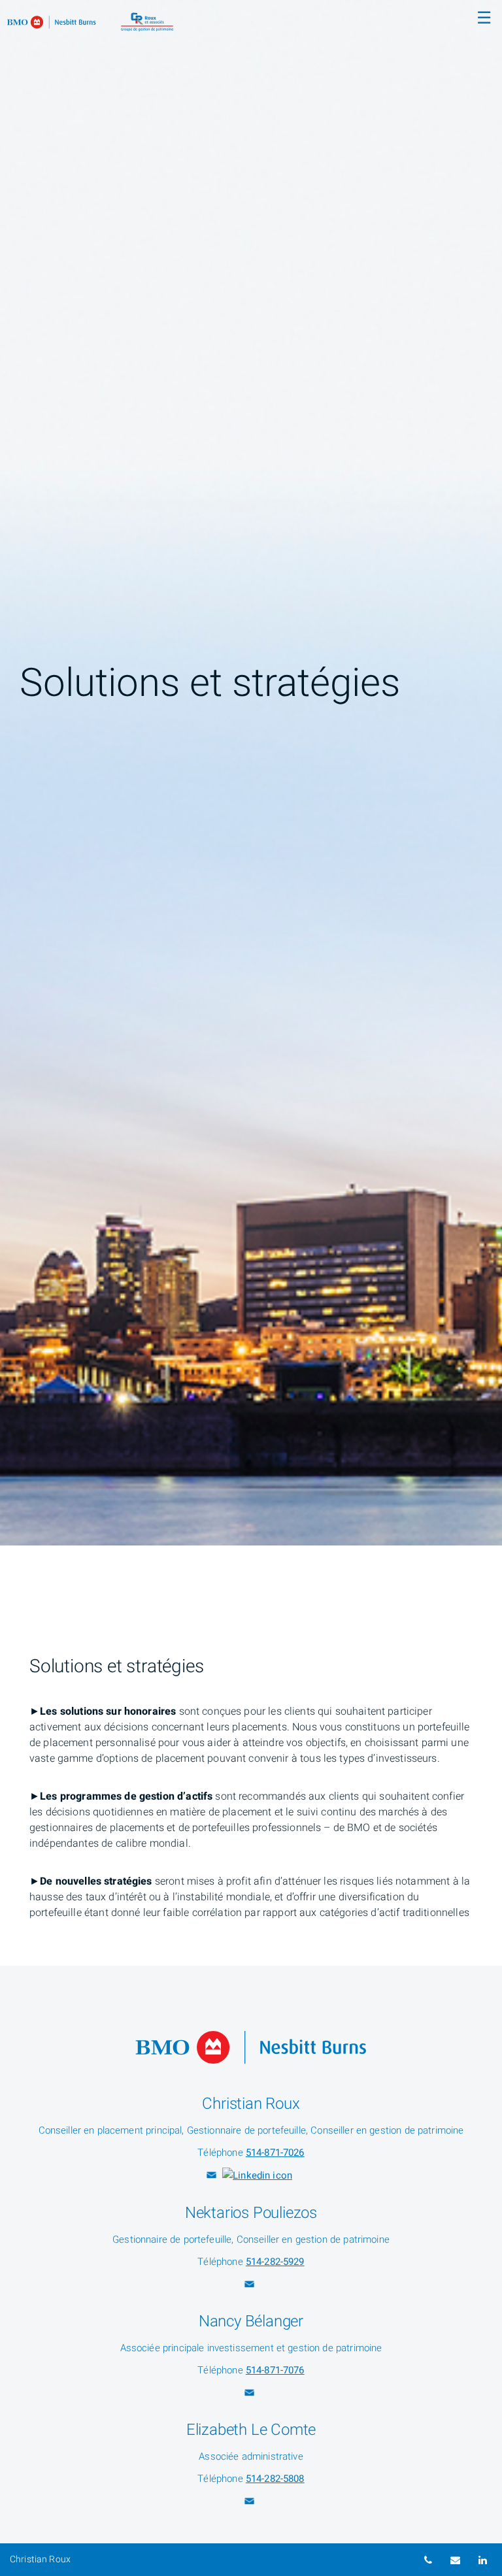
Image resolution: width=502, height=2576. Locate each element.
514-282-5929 (275, 2262)
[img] (251, 773)
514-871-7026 (275, 2153)
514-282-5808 (275, 2479)
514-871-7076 (275, 2370)
